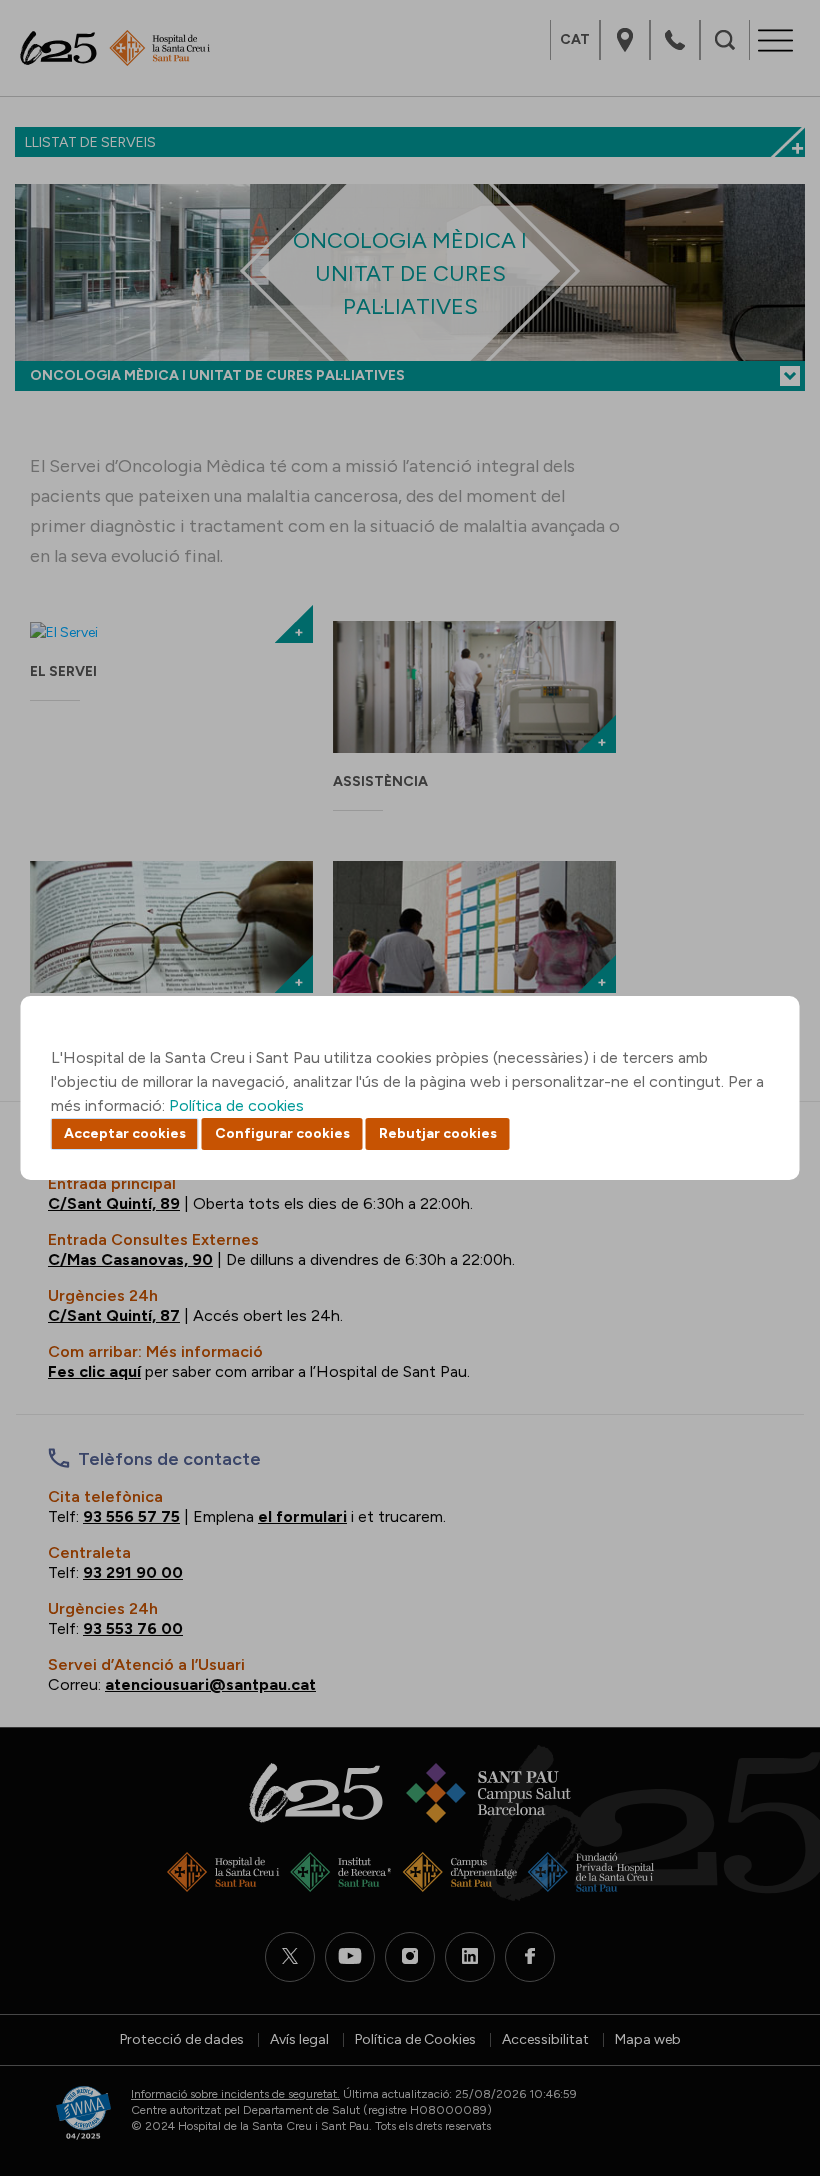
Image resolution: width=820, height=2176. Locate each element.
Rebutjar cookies (438, 1133)
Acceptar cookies (125, 1133)
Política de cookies (236, 1105)
